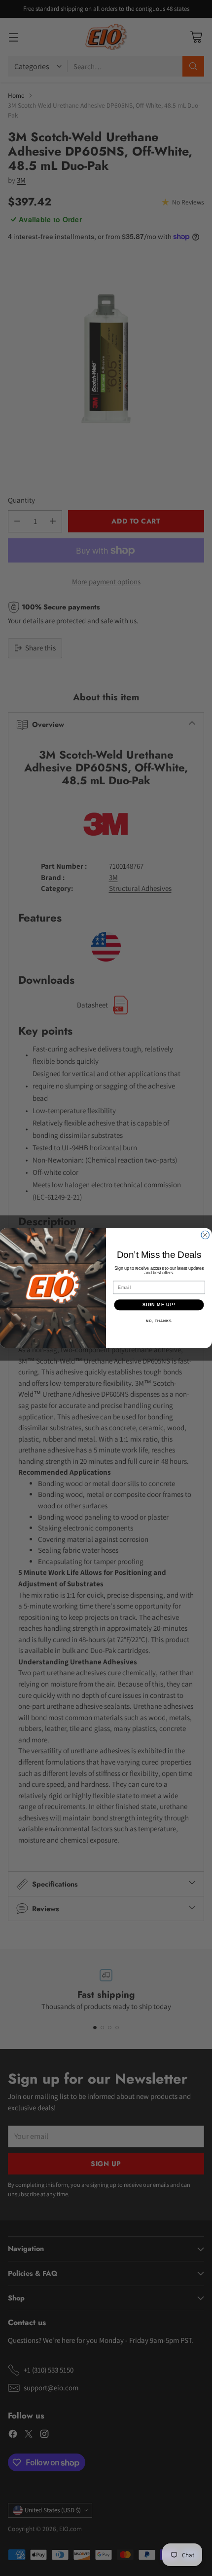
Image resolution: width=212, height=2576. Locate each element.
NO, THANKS (159, 1321)
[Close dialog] (205, 1235)
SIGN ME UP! (159, 1305)
